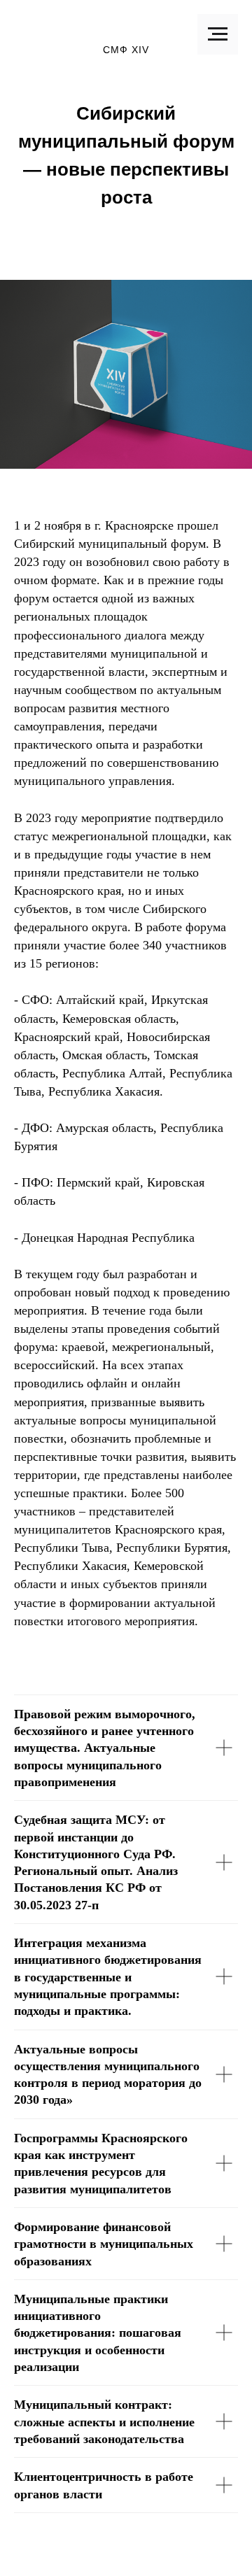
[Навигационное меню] (218, 34)
